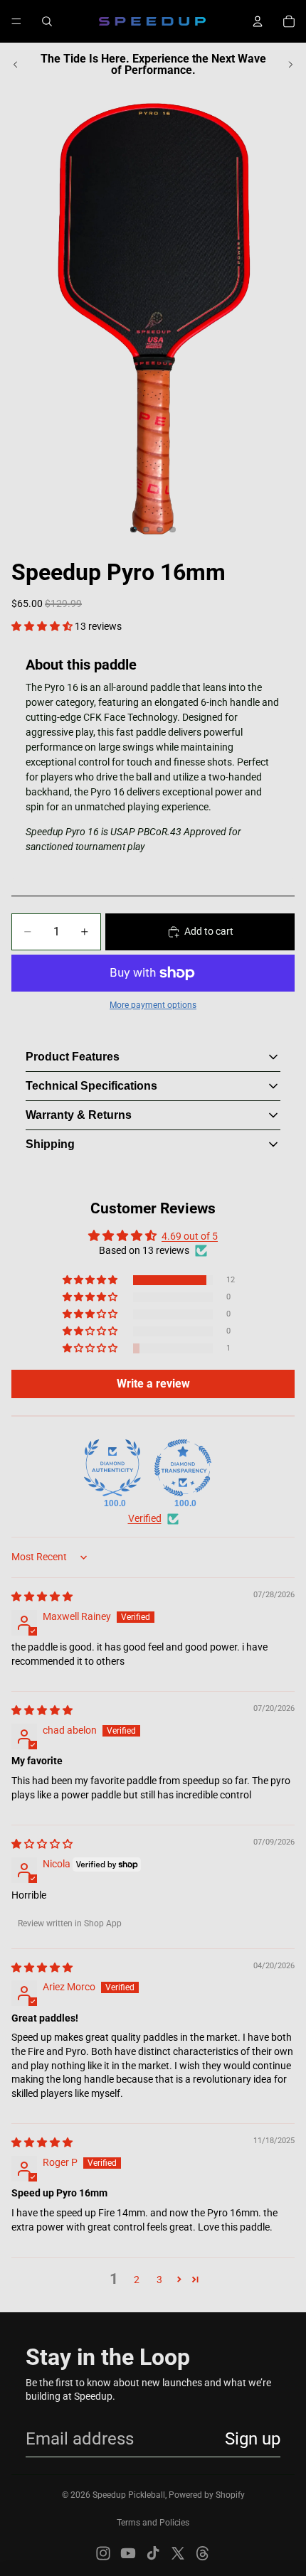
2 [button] (137, 2280)
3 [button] (159, 2280)
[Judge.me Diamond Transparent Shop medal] (183, 1468)
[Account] (258, 21)
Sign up (253, 2439)
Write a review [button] (153, 1384)
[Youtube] (128, 2553)
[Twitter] (178, 2553)
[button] (43, 626)
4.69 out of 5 (190, 1236)
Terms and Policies (153, 2523)
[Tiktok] (153, 2553)
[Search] (47, 21)
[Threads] (203, 2553)
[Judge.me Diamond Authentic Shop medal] (112, 1468)
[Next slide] (290, 65)
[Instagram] (103, 2553)
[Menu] (16, 21)
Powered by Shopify (207, 2495)
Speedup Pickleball (129, 2495)
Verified (145, 1518)
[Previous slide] (16, 65)
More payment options (153, 1005)
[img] (42, 1596)
